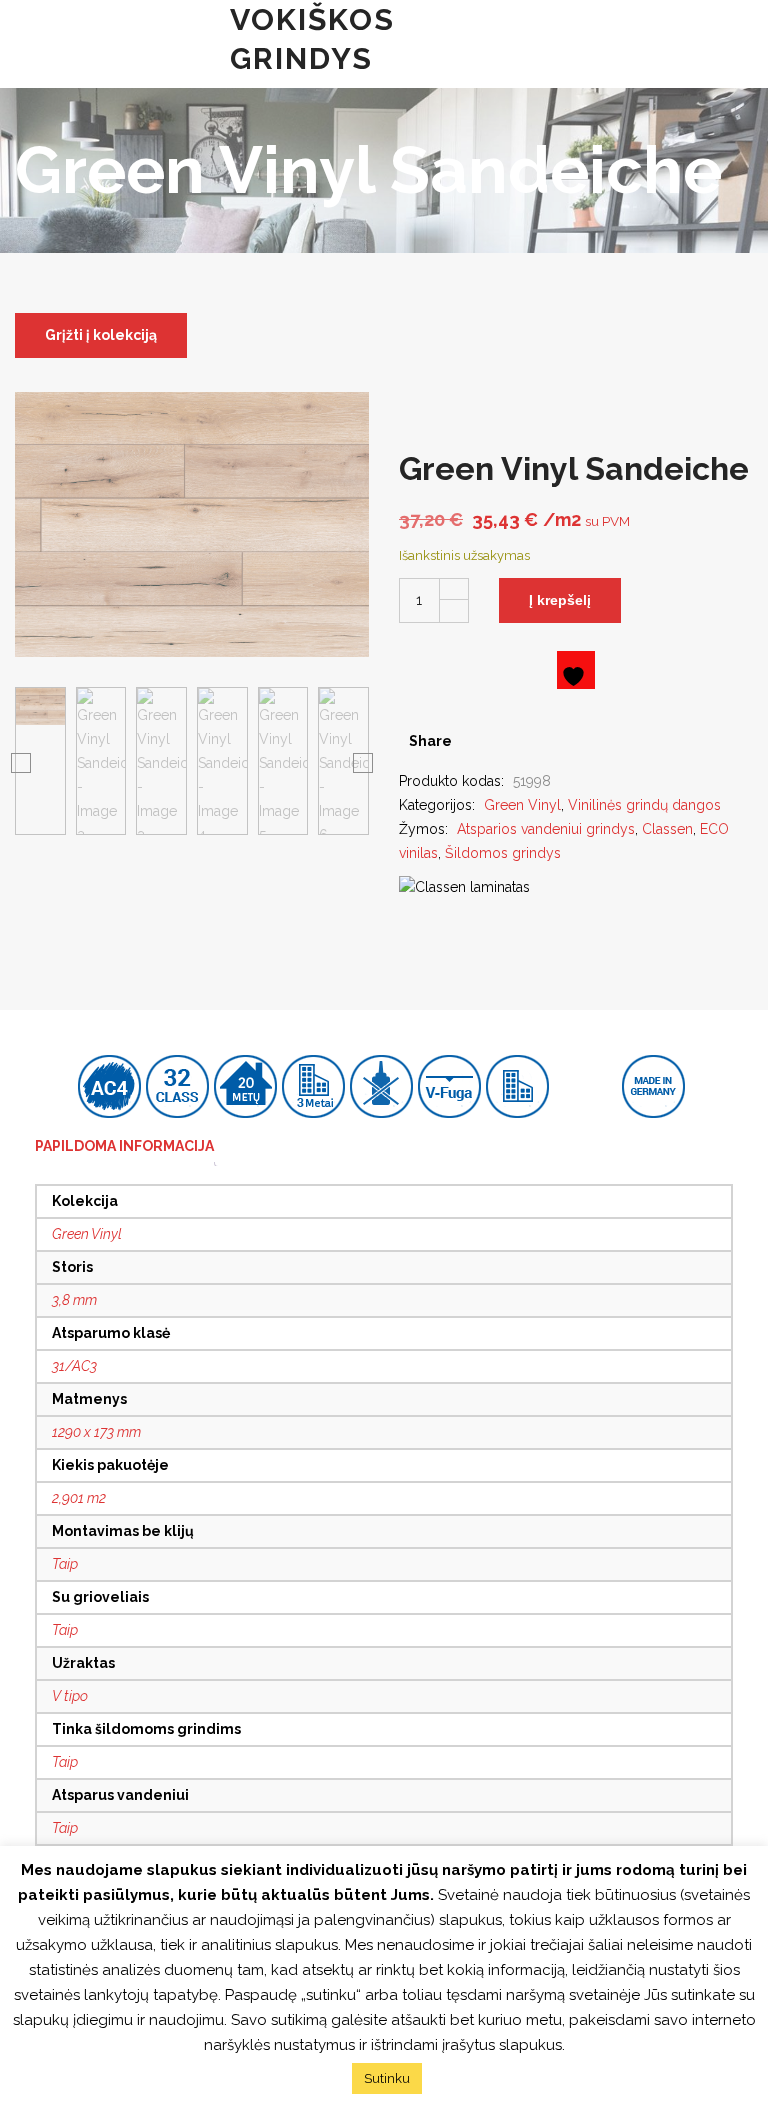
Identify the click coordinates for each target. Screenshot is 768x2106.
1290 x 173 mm (96, 1432)
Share (430, 741)
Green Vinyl (522, 805)
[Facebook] (474, 741)
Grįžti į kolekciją (101, 335)
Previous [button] (21, 762)
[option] (40, 761)
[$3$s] (505, 741)
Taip (65, 1564)
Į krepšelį (560, 600)
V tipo (70, 1696)
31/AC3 (74, 1366)
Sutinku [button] (387, 2078)
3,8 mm (74, 1300)
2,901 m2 (79, 1498)
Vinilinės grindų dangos (644, 805)
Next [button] (363, 762)
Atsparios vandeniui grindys (546, 829)
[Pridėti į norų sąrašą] (576, 670)
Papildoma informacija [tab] (124, 1146)
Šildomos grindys (503, 853)
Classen (667, 829)
